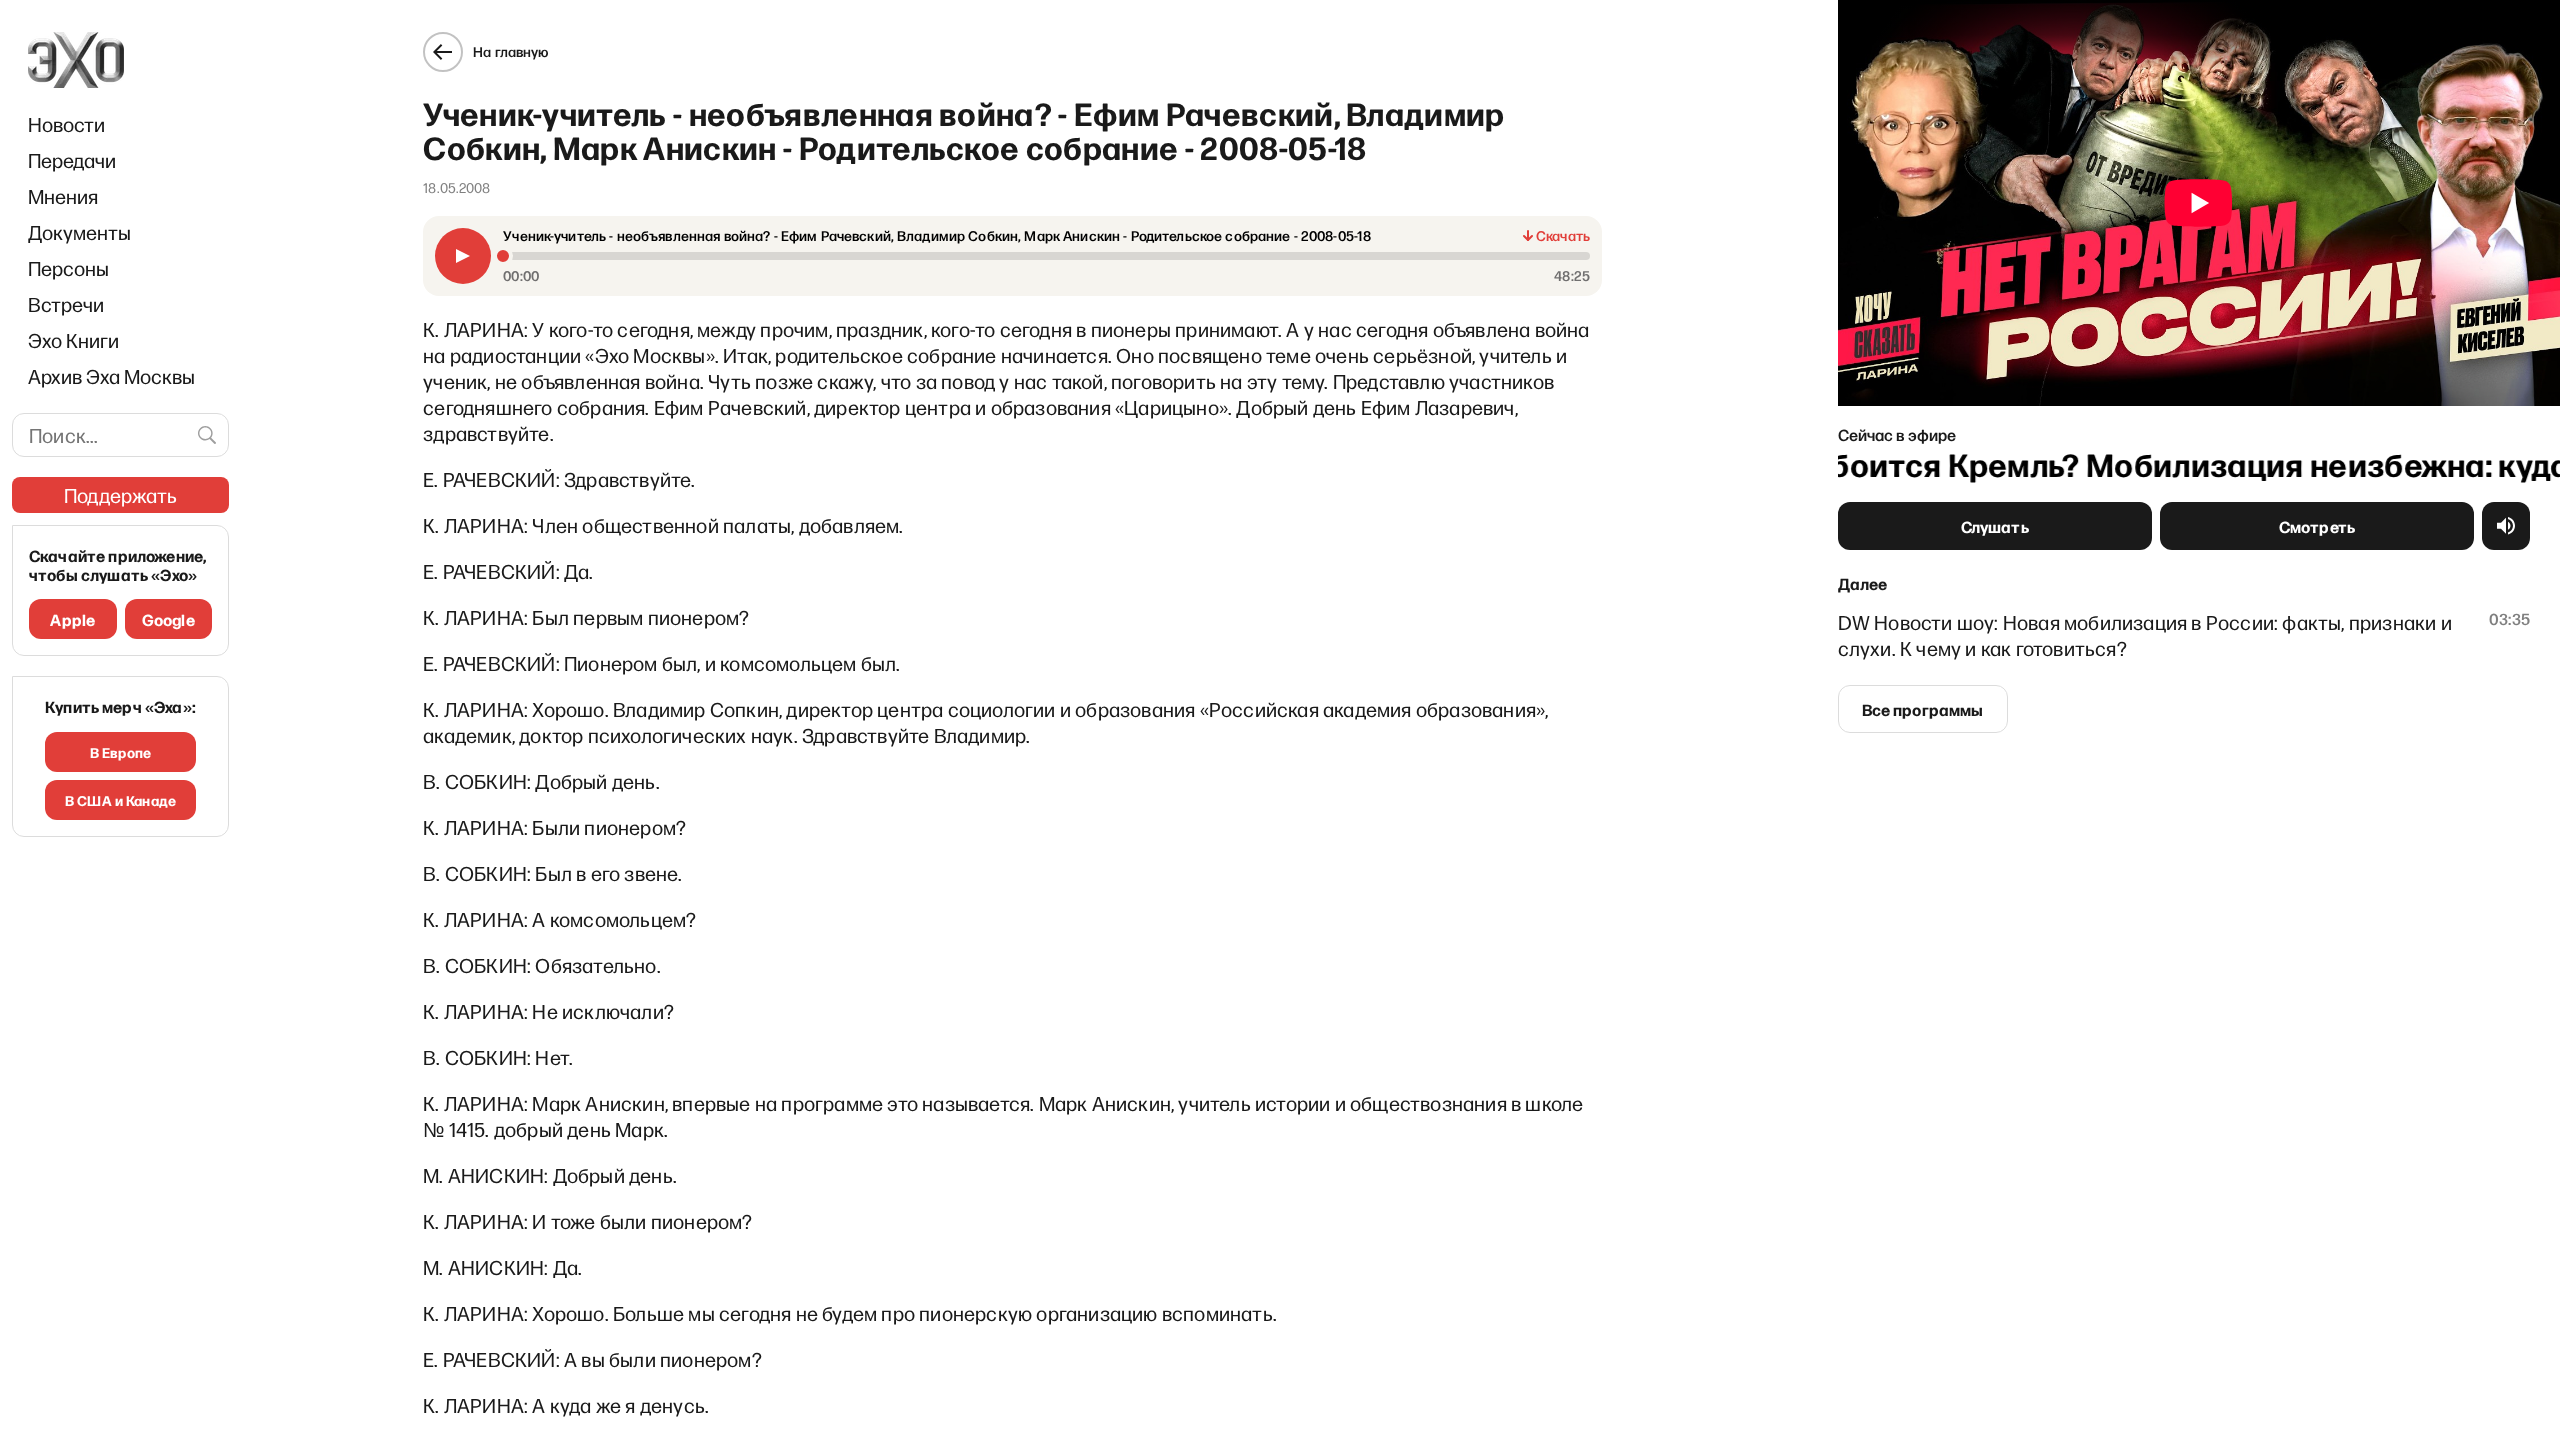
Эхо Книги (73, 340)
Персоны (68, 268)
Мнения (63, 196)
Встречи (66, 304)
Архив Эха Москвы (111, 376)
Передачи (72, 160)
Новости (66, 124)
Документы (79, 232)
